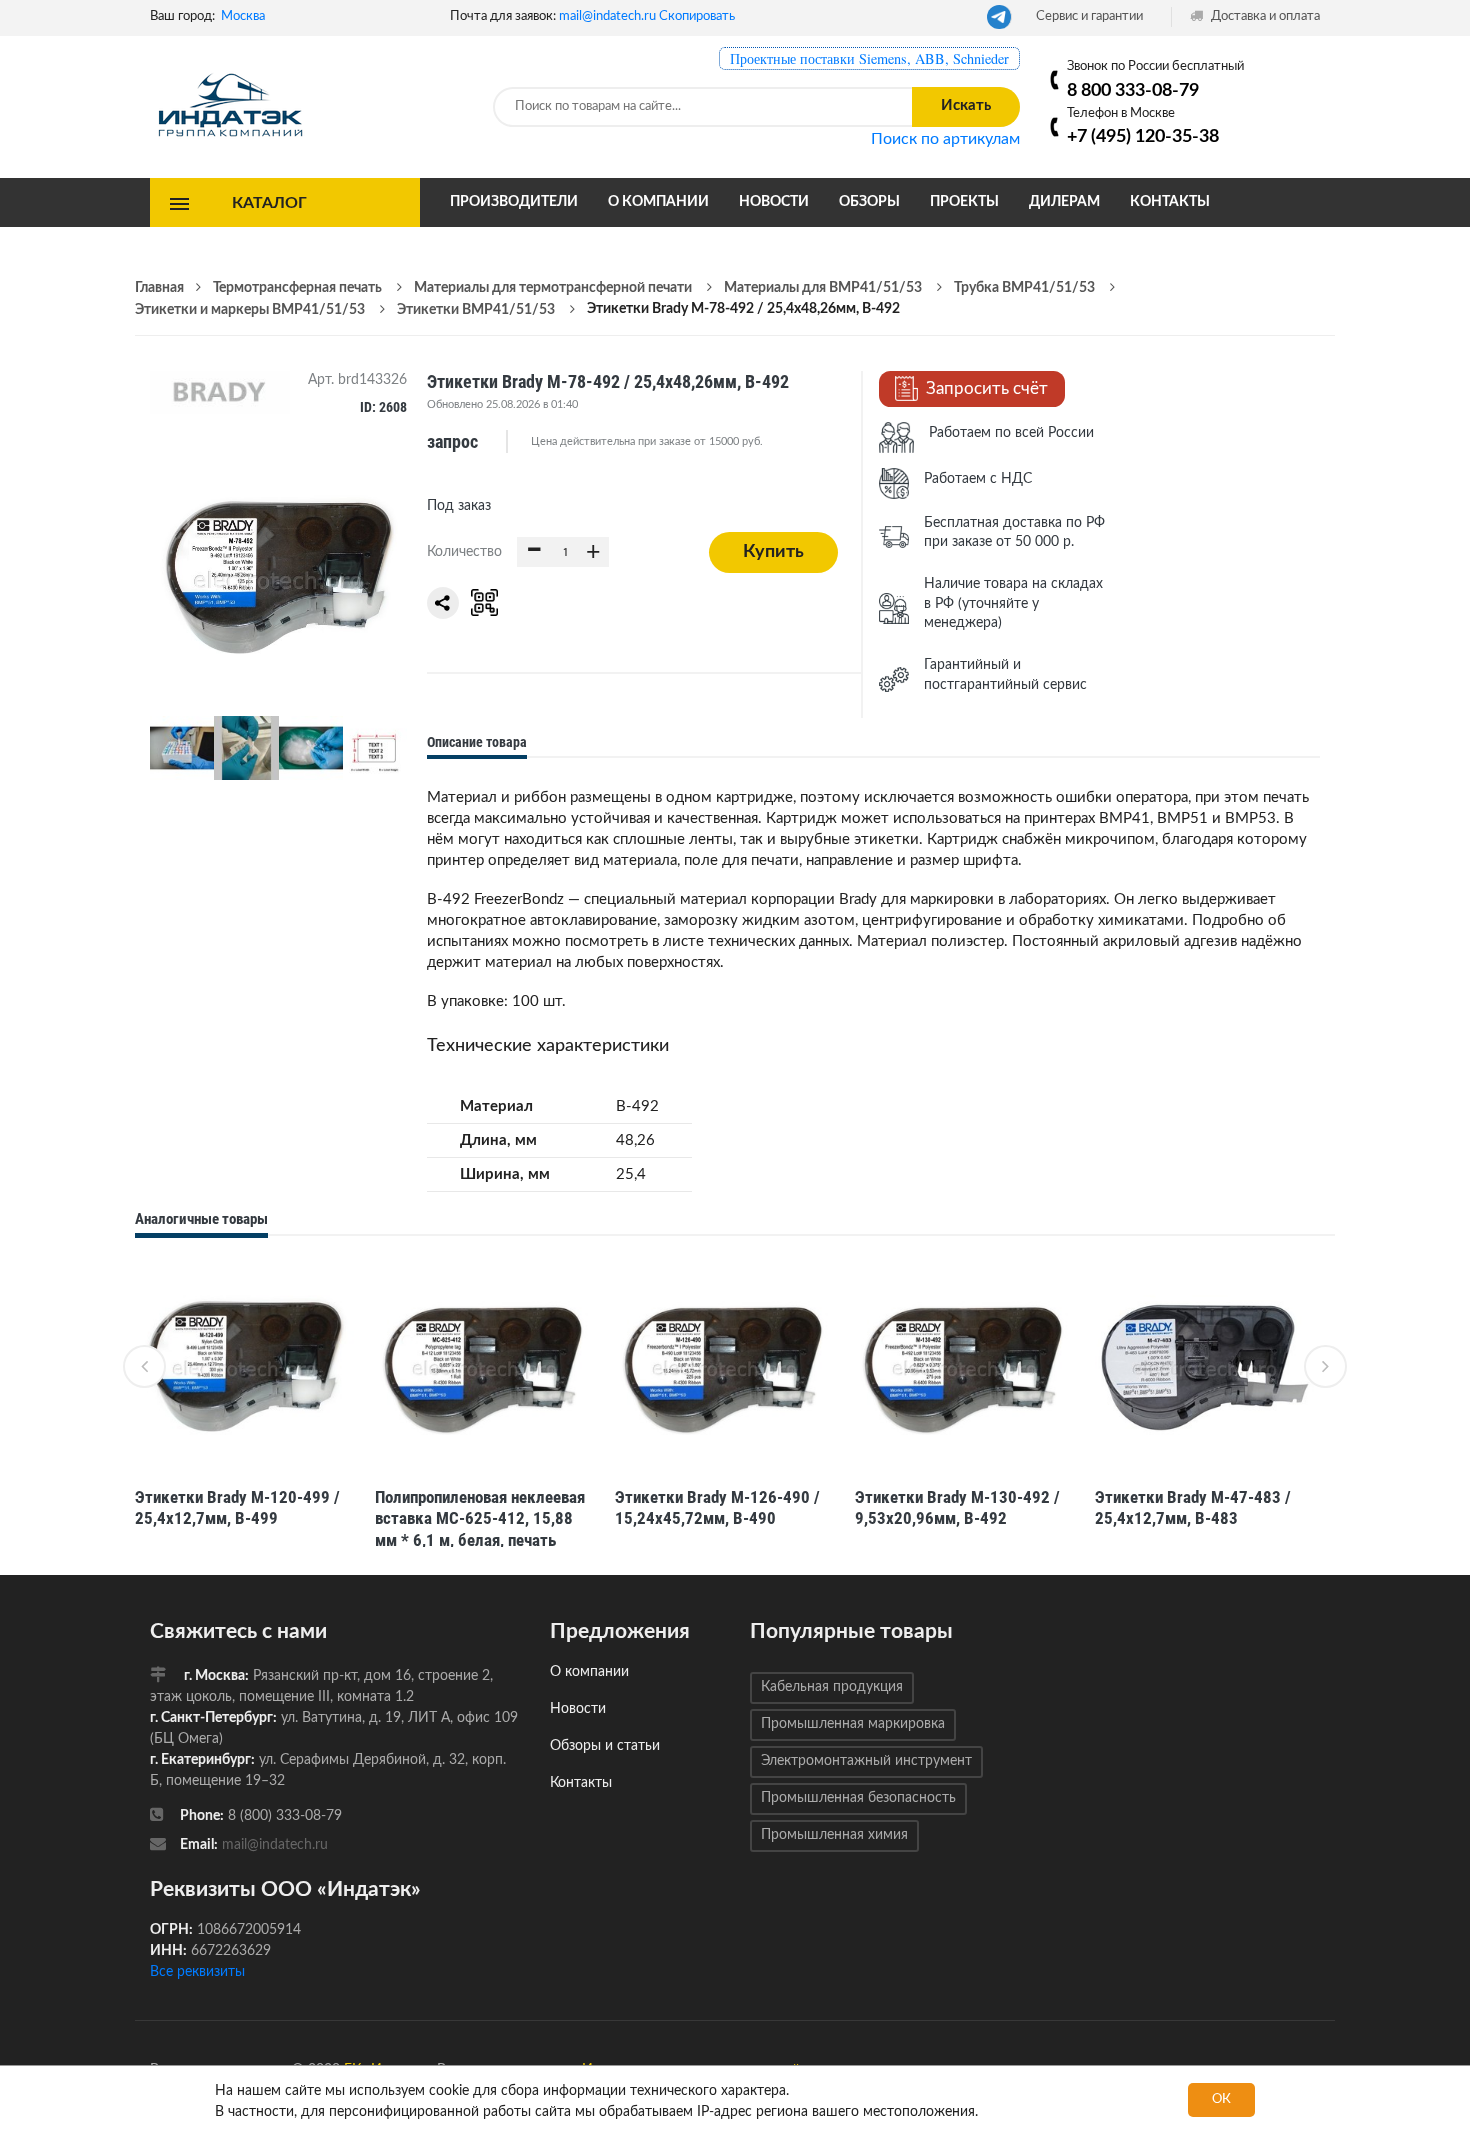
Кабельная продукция (832, 1687)
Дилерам (1064, 202)
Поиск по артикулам (945, 139)
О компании (658, 202)
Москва (243, 16)
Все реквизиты (197, 1972)
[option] (245, 1406)
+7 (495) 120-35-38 (1143, 136)
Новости (774, 202)
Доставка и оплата (1264, 16)
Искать (966, 105)
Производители (514, 202)
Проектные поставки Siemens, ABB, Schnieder (869, 58)
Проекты (964, 202)
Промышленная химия (834, 1835)
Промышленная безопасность (858, 1798)
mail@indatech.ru (607, 16)
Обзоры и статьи (605, 1746)
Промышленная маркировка (853, 1724)
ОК (1221, 2099)
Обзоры (869, 202)
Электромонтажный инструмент (866, 1761)
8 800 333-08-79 (1133, 90)
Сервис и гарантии (1089, 16)
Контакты (1170, 202)
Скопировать (697, 16)
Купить (773, 552)
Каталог (269, 202)
